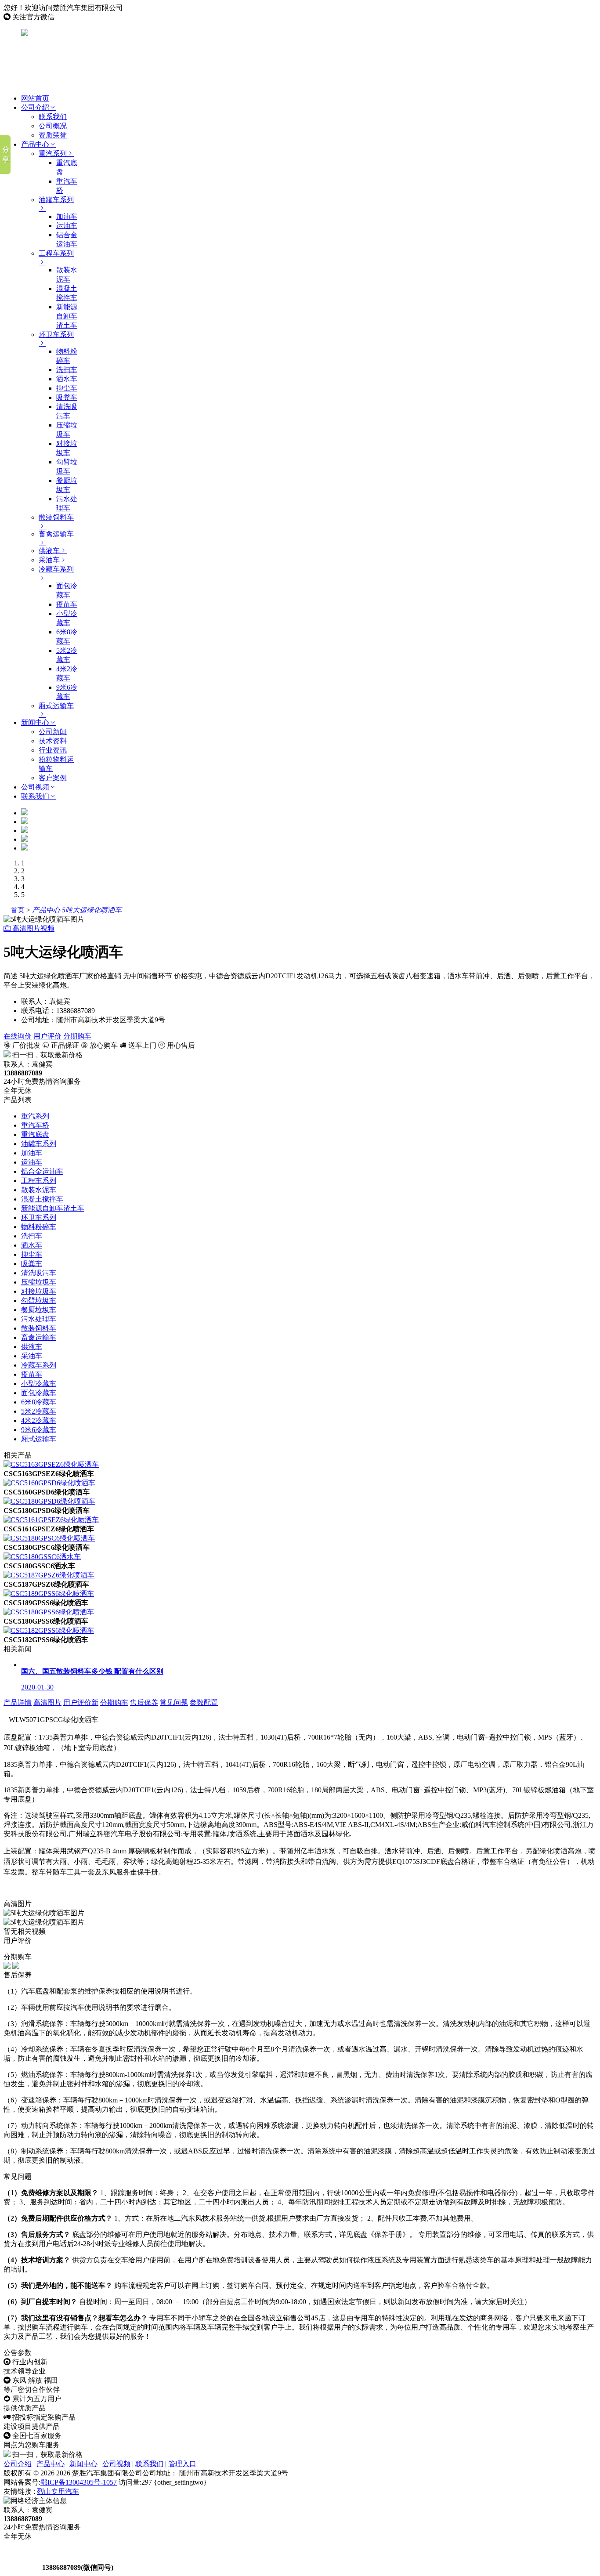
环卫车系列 (39, 1217)
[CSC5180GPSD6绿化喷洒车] (49, 1501)
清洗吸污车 (39, 1273)
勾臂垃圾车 (39, 1301)
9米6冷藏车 (39, 1430)
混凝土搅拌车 (42, 1199)
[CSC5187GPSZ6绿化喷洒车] (49, 1575)
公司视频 (35, 787)
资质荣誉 (53, 135)
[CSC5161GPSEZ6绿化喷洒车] (51, 1520)
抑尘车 (67, 388)
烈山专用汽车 (58, 2491)
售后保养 (144, 1702)
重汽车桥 (35, 1125)
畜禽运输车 (39, 1337)
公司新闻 (53, 732)
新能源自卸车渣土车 (67, 316)
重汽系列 (53, 154)
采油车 (49, 560)
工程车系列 (39, 1181)
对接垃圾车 (39, 1291)
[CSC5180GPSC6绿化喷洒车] (49, 1538)
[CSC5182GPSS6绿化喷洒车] (49, 1630)
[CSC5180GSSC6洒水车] (42, 1557)
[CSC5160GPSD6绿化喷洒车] (49, 1483)
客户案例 (53, 778)
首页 (18, 910)
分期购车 (77, 1036)
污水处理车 (39, 1319)
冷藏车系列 (39, 1365)
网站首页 (35, 98)
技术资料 (53, 741)
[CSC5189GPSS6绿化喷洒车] (49, 1594)
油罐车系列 (39, 1144)
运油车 (67, 226)
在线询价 (18, 1036)
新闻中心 (35, 722)
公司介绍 (35, 107)
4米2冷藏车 (39, 1420)
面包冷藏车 (39, 1393)
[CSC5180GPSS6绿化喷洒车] (49, 1612)
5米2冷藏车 (39, 1411)
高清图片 (47, 1702)
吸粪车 (67, 397)
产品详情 (18, 1702)
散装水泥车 (39, 1190)
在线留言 (22, 2567)
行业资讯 (53, 750)
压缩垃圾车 (39, 1282)
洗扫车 (67, 370)
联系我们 (53, 117)
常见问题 (174, 1702)
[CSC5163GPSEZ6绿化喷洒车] (51, 1464)
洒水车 (67, 379)
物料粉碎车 (39, 1227)
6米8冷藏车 (39, 1402)
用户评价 (47, 1036)
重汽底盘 (35, 1134)
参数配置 (204, 1702)
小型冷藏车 (39, 1384)
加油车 (67, 216)
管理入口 (182, 2464)
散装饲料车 (39, 1328)
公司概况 (53, 126)
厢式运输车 (39, 1439)
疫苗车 (67, 604)
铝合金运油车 (42, 1171)
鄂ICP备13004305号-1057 (79, 2482)
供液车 (49, 551)
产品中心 (35, 144)
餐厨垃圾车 (39, 1310)
